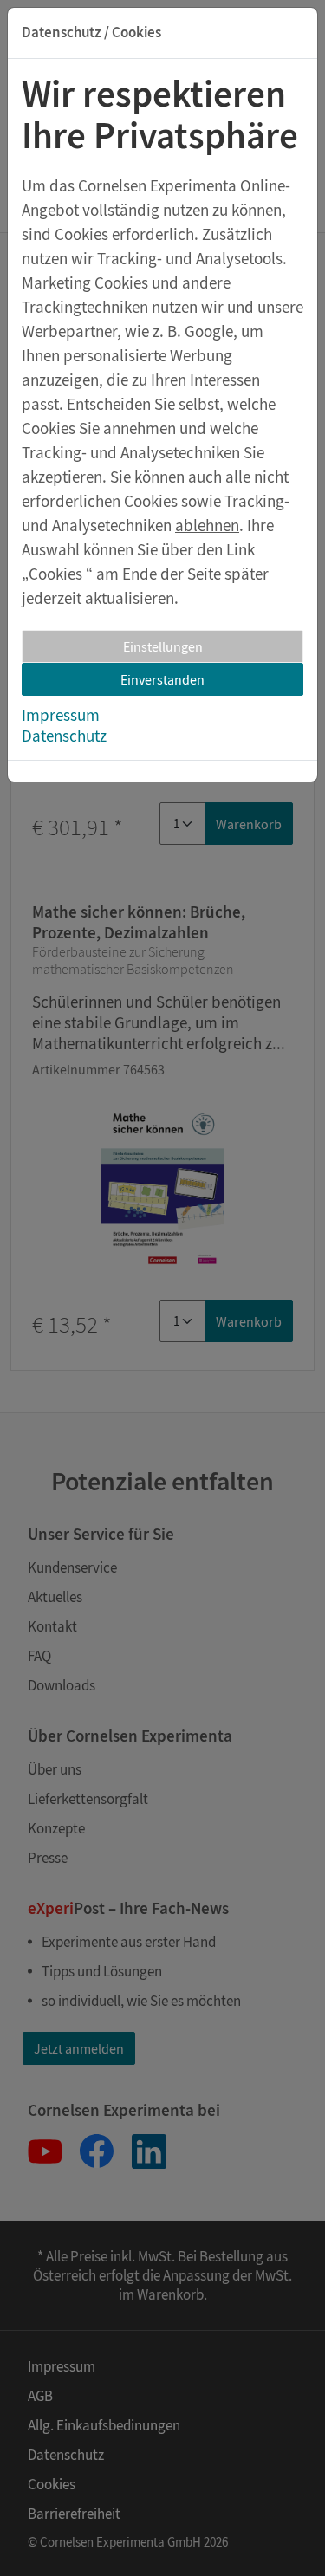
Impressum (61, 715)
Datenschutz (64, 736)
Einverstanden (162, 679)
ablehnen (207, 525)
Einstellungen (163, 646)
